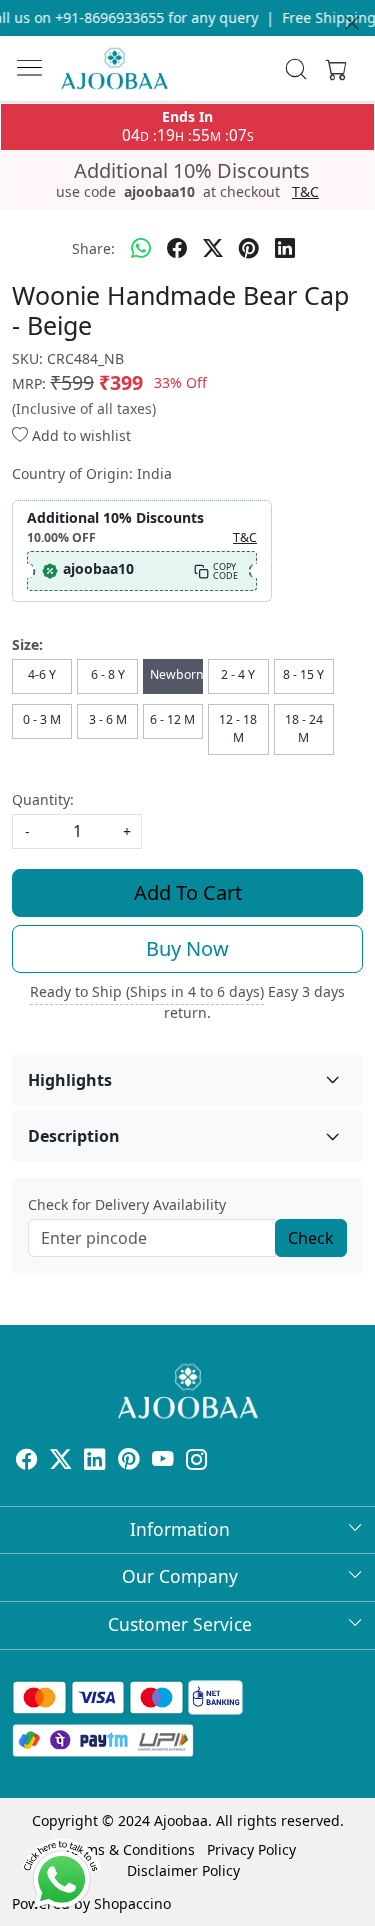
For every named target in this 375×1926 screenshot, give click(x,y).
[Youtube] (163, 1461)
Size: (27, 644)
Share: (93, 248)
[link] (295, 69)
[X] (61, 1461)
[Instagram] (197, 1461)
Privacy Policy (251, 1849)
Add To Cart (188, 892)
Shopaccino (132, 1903)
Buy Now (187, 948)
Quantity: (43, 799)
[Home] (114, 68)
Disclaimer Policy (183, 1870)
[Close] (352, 23)
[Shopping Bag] (332, 69)
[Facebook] (27, 1461)
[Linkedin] (95, 1461)
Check (311, 1238)
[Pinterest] (129, 1461)
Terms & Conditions (129, 1849)
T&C (305, 192)
